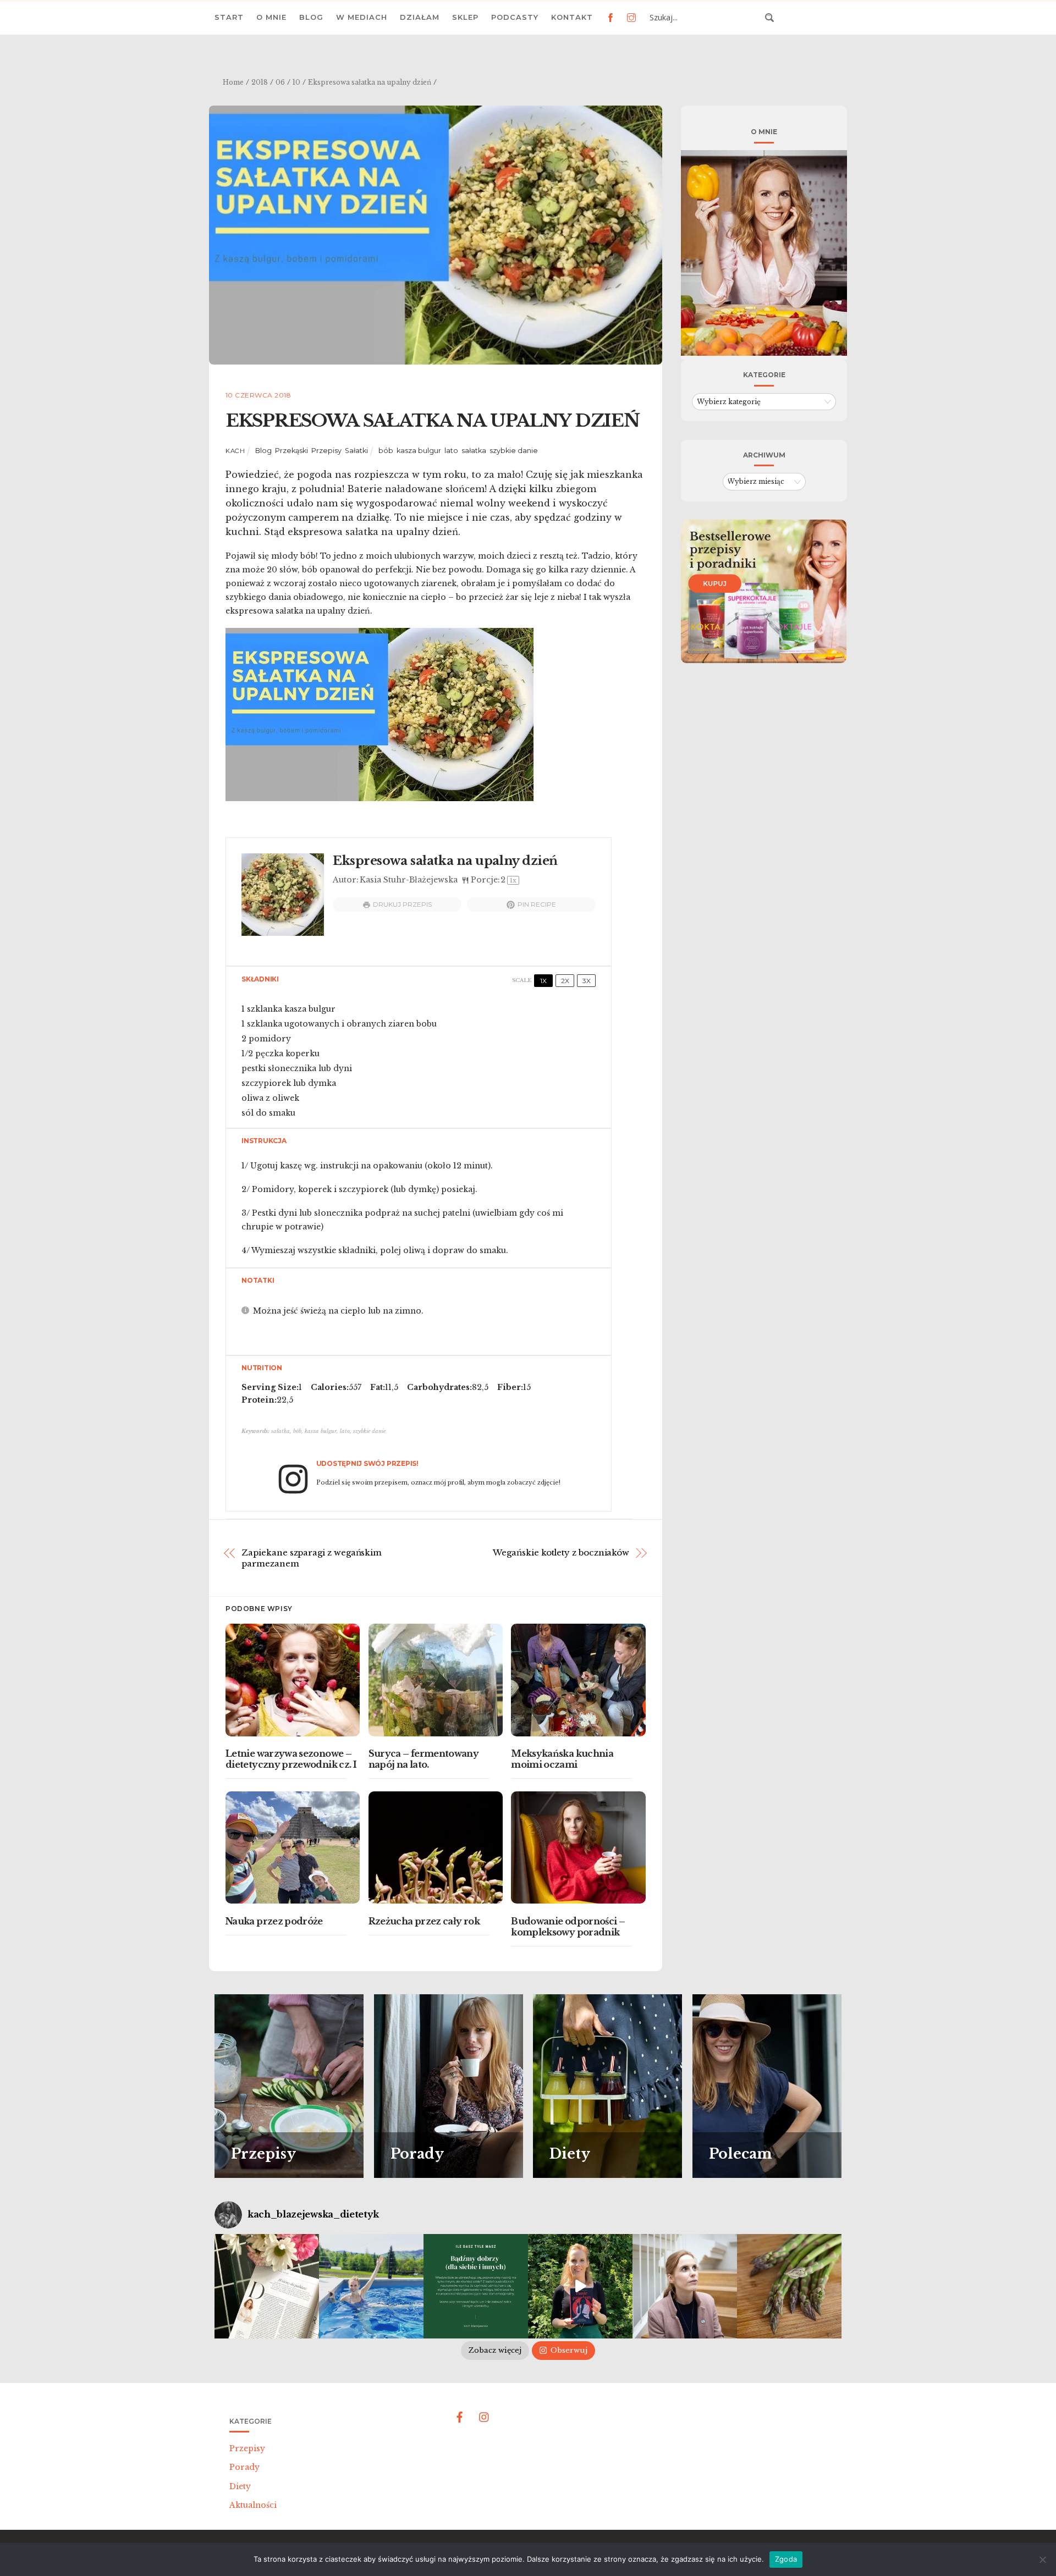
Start (229, 17)
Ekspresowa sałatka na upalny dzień (432, 421)
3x (587, 981)
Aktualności (253, 2505)
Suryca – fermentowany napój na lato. (424, 1759)
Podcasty (515, 17)
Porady (244, 2467)
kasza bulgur (419, 451)
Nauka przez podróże (274, 1921)
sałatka (474, 451)
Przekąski (291, 451)
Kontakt (572, 17)
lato (451, 451)
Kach (235, 451)
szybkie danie (514, 451)
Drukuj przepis (402, 904)
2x (565, 981)
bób (386, 451)
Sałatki (356, 451)
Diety (240, 2486)
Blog (311, 17)
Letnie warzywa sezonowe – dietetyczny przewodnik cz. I (291, 1759)
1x (543, 981)
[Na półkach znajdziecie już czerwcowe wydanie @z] (267, 2286)
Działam (420, 17)
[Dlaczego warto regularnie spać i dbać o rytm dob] (685, 2286)
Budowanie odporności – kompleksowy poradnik (568, 1927)
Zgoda (786, 2559)
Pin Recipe (537, 904)
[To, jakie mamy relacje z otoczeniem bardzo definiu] (476, 2286)
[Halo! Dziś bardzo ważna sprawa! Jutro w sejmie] (371, 2286)
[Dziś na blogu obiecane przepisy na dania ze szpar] (789, 2286)
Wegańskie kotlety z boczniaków (561, 1552)
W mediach (362, 17)
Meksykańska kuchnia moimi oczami (562, 1759)
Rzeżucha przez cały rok (424, 1921)
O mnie (271, 17)
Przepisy (326, 451)
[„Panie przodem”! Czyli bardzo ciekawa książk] (580, 2286)
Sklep (465, 17)
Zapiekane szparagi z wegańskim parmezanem (312, 1558)
